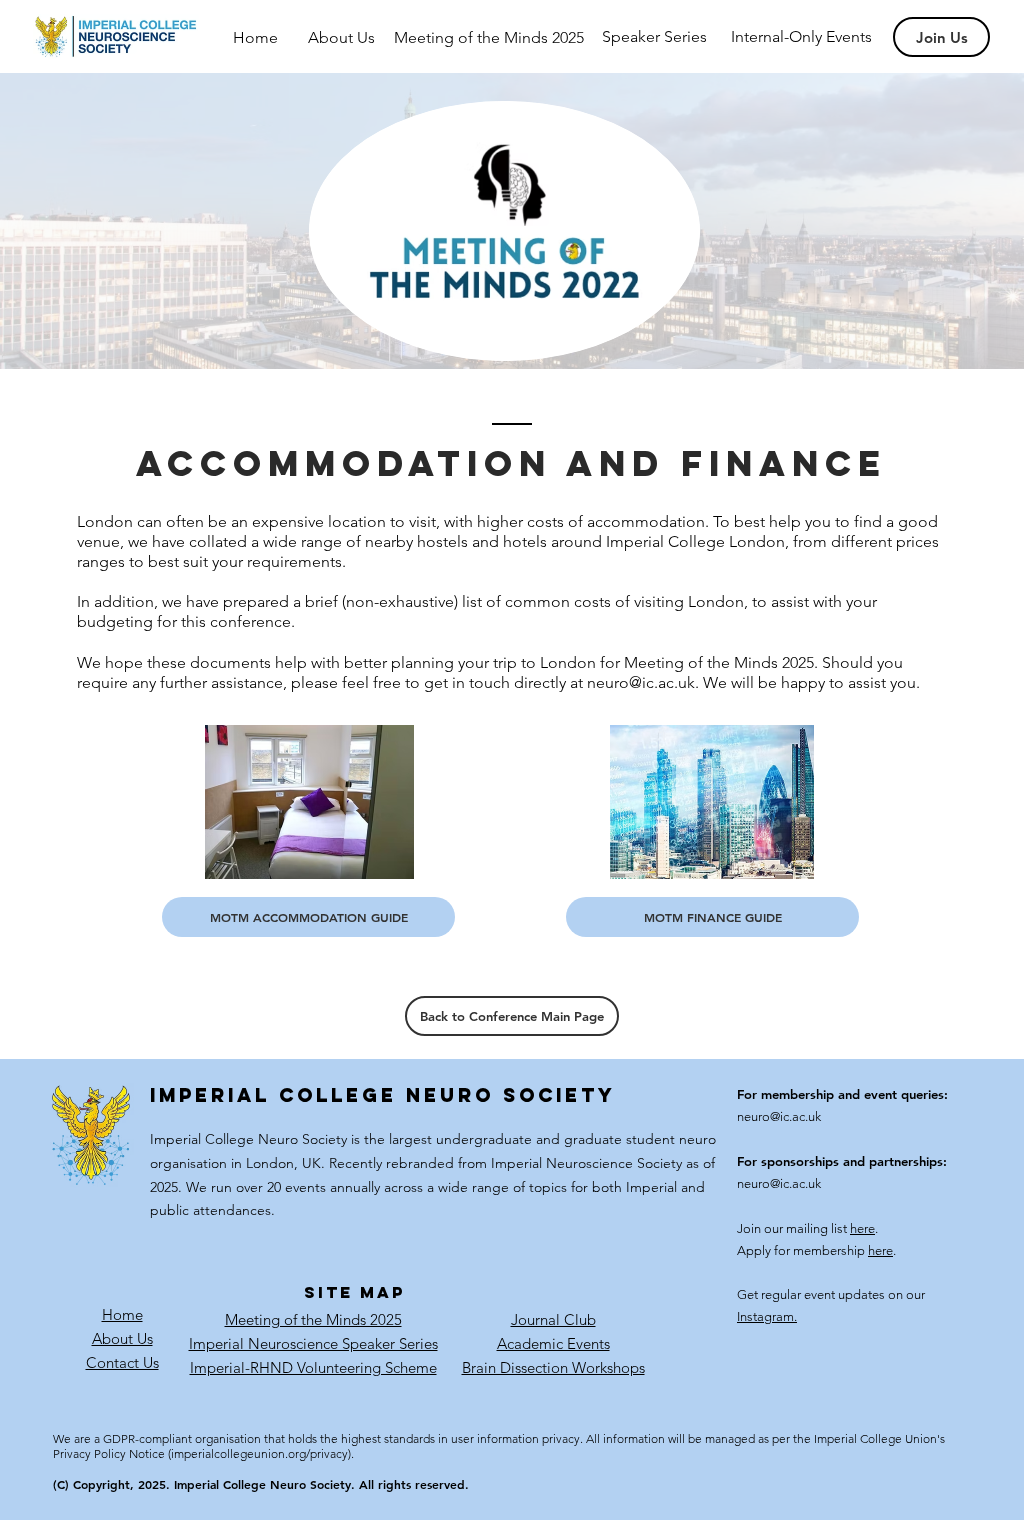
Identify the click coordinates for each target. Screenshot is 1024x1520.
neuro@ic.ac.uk (641, 682)
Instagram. (767, 1316)
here (862, 1228)
